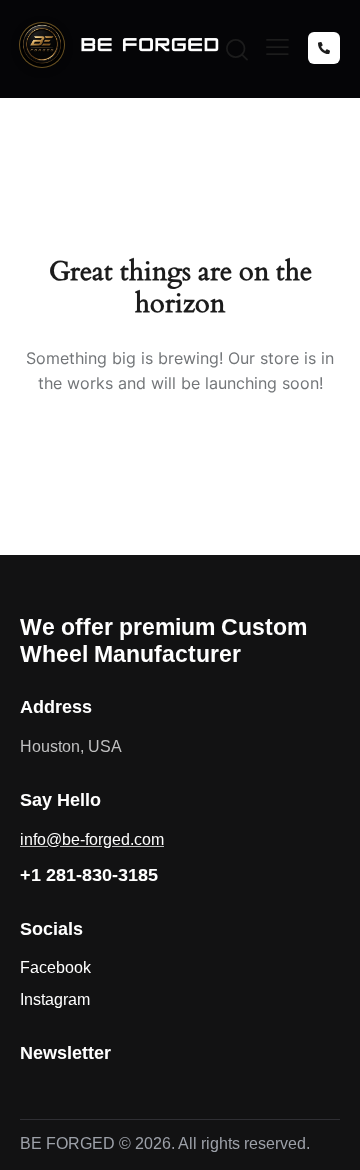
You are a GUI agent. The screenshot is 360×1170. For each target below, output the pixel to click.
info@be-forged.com (92, 839)
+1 (89, 875)
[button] (277, 48)
